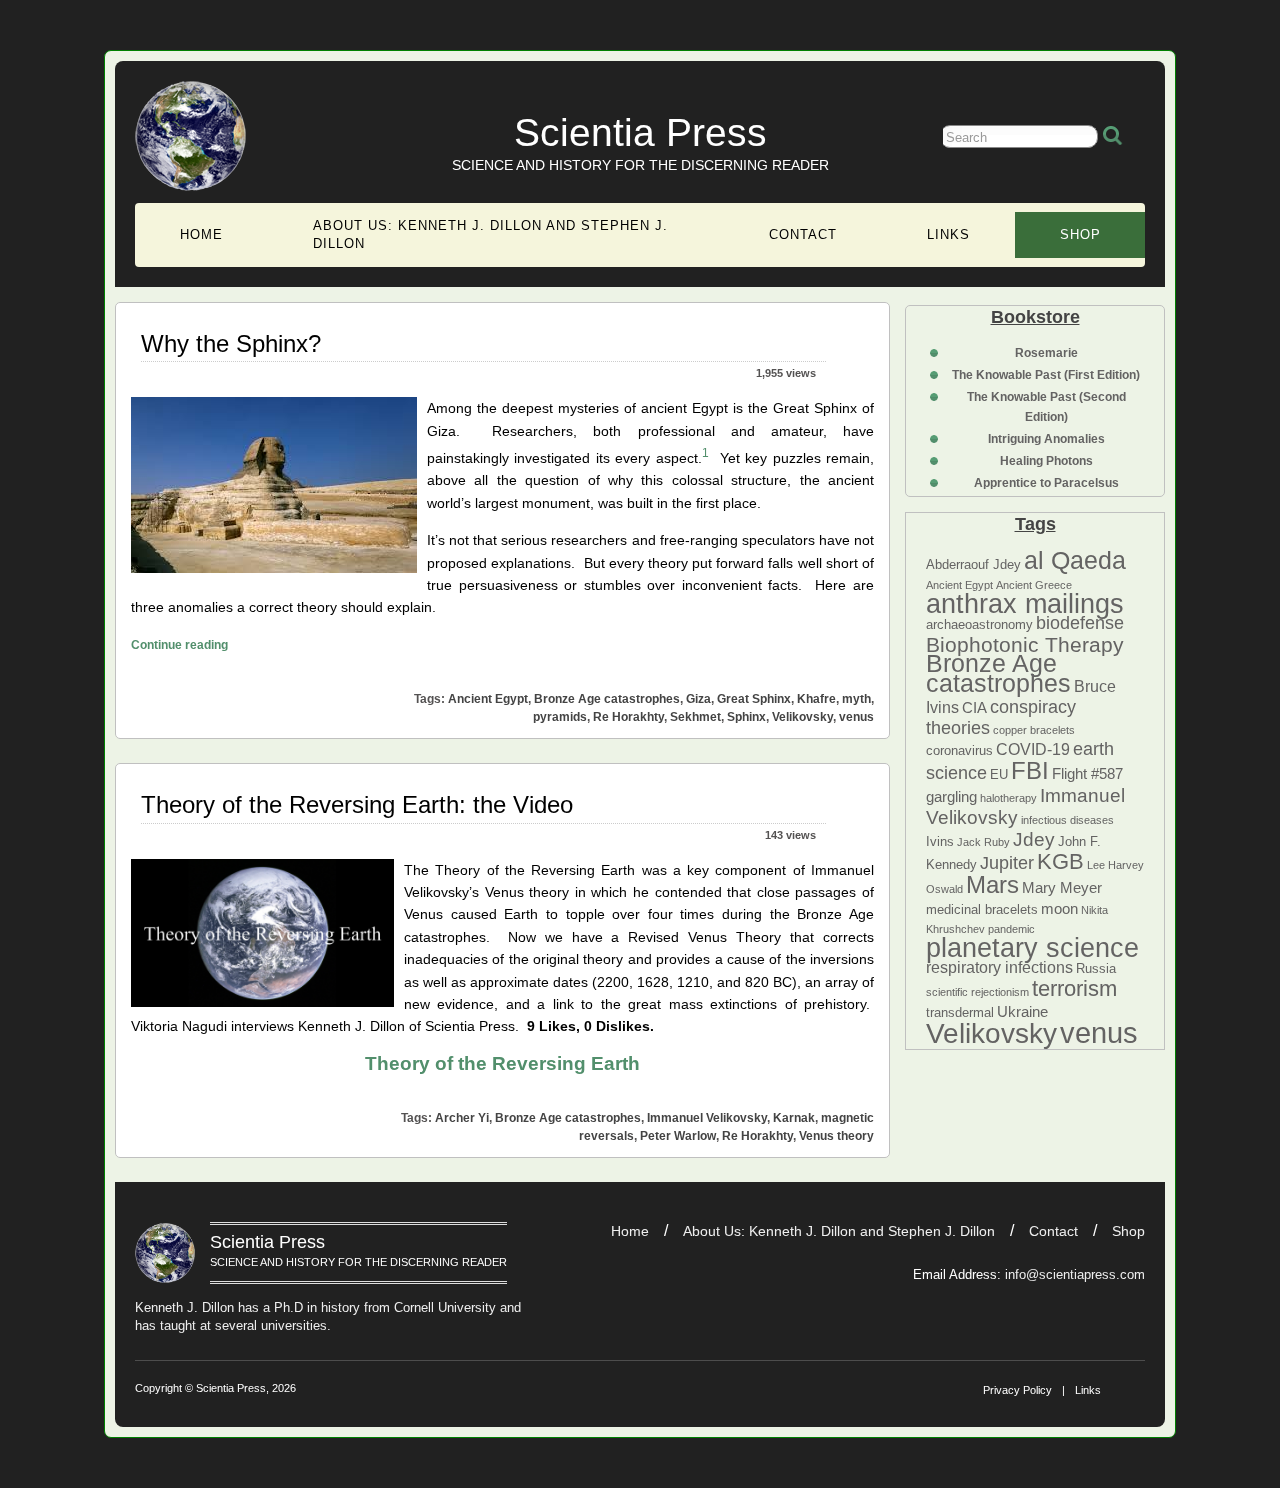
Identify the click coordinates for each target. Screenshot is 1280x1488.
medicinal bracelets (982, 909)
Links (948, 234)
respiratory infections (999, 967)
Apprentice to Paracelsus (1046, 483)
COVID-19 (1033, 749)
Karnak (794, 1118)
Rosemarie (1046, 353)
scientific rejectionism (977, 992)
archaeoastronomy (979, 624)
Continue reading (179, 644)
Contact (803, 234)
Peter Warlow (678, 1136)
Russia (1096, 968)
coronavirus (959, 750)
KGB (1060, 861)
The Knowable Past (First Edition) (1046, 375)
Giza (698, 699)
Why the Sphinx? (231, 343)
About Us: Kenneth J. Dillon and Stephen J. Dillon (490, 234)
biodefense (1080, 623)
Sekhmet (695, 717)
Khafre (816, 699)
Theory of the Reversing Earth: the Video (357, 804)
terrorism (1074, 988)
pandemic (1011, 929)
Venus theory (836, 1136)
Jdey (1034, 839)
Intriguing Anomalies (1046, 439)
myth (856, 699)
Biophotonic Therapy (1025, 644)
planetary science (1032, 948)
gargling (951, 797)
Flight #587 (1087, 774)
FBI (1030, 770)
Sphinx (746, 717)
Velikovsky (991, 1033)
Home (201, 234)
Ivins (940, 841)
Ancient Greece (1034, 585)
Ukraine (1022, 1012)
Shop (1080, 234)
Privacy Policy (1017, 1390)
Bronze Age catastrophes (998, 672)
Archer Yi (462, 1118)
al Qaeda (1075, 560)
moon (1059, 909)
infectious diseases (1067, 820)
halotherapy (1008, 798)
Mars (992, 884)
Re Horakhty (628, 717)
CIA (974, 708)
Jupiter (1007, 863)
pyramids (560, 717)
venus (1099, 1032)
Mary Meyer (1062, 888)
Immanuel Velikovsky (707, 1118)
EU (999, 774)
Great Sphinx (754, 699)
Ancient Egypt (959, 585)
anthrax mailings (1025, 604)
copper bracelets (1034, 730)
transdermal (960, 1012)
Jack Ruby (983, 842)
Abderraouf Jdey (973, 564)
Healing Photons (1046, 461)
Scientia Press (640, 132)
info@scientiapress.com (1075, 1274)
